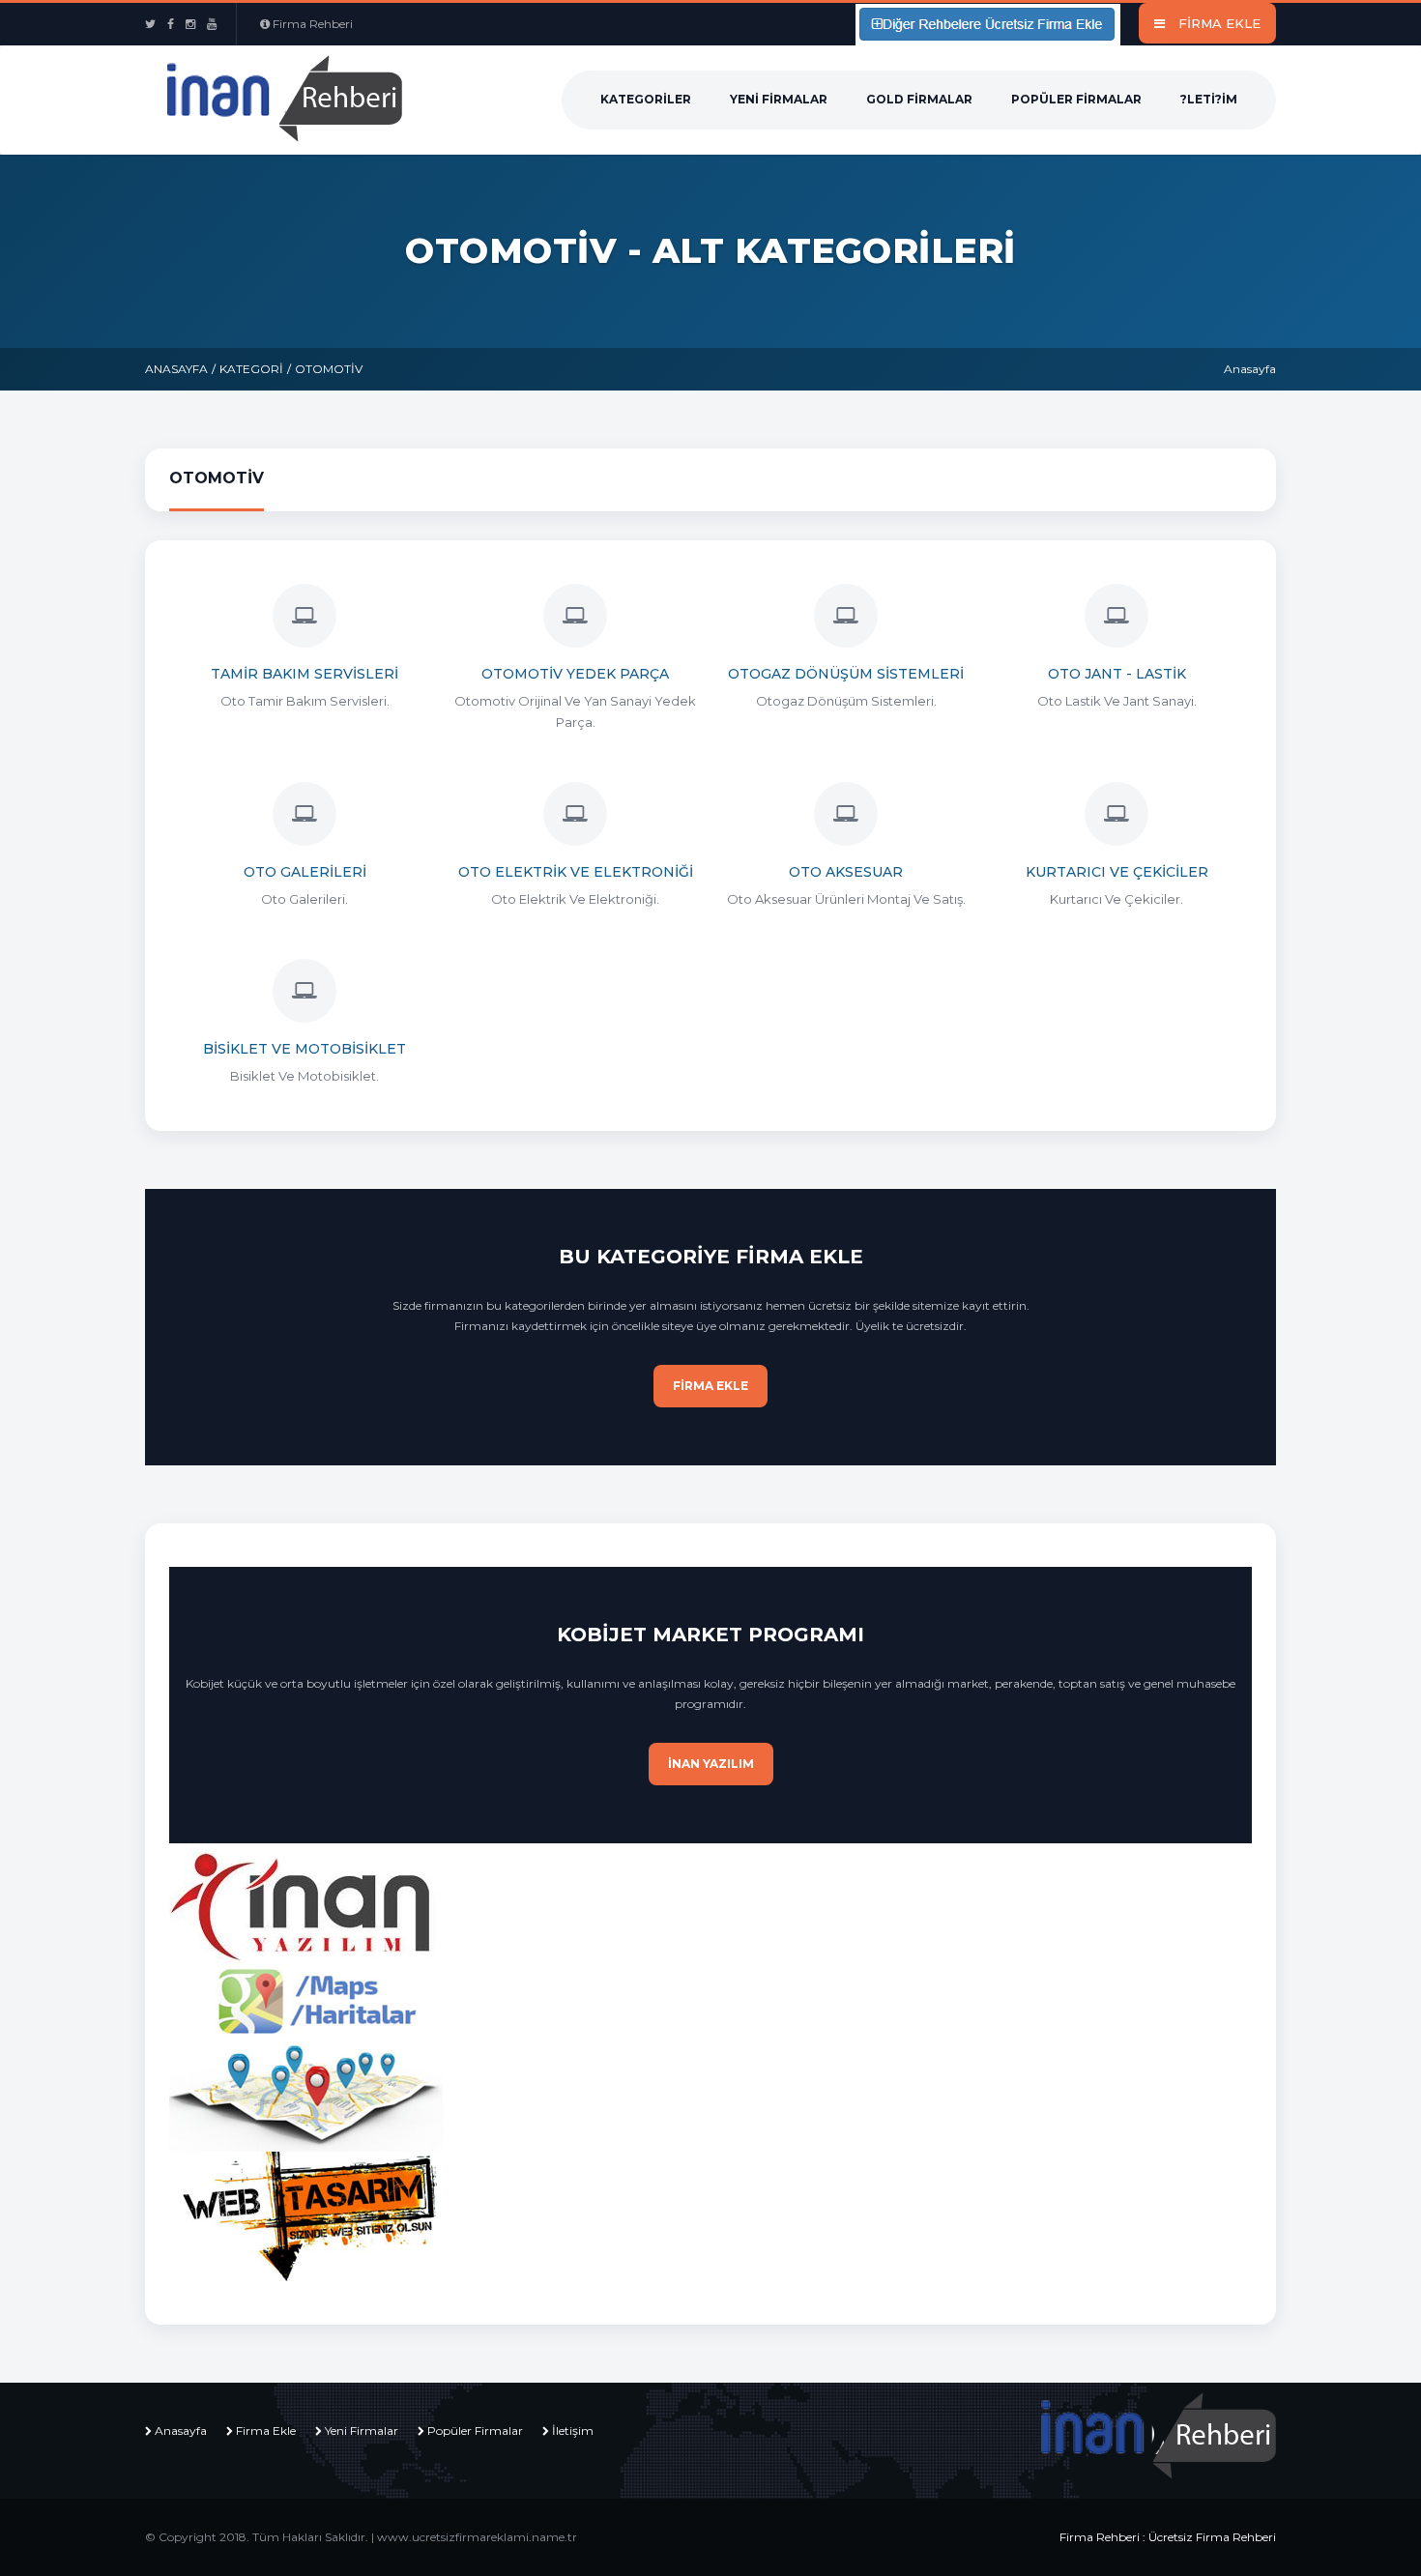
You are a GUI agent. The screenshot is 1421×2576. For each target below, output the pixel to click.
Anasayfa (176, 369)
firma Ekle (710, 1386)
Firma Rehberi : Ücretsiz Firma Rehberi (1168, 2537)
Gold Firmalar (919, 99)
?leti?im (1209, 99)
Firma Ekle (266, 2431)
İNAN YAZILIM (711, 1764)
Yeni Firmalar (779, 99)
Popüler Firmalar (1076, 99)
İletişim (573, 2431)
